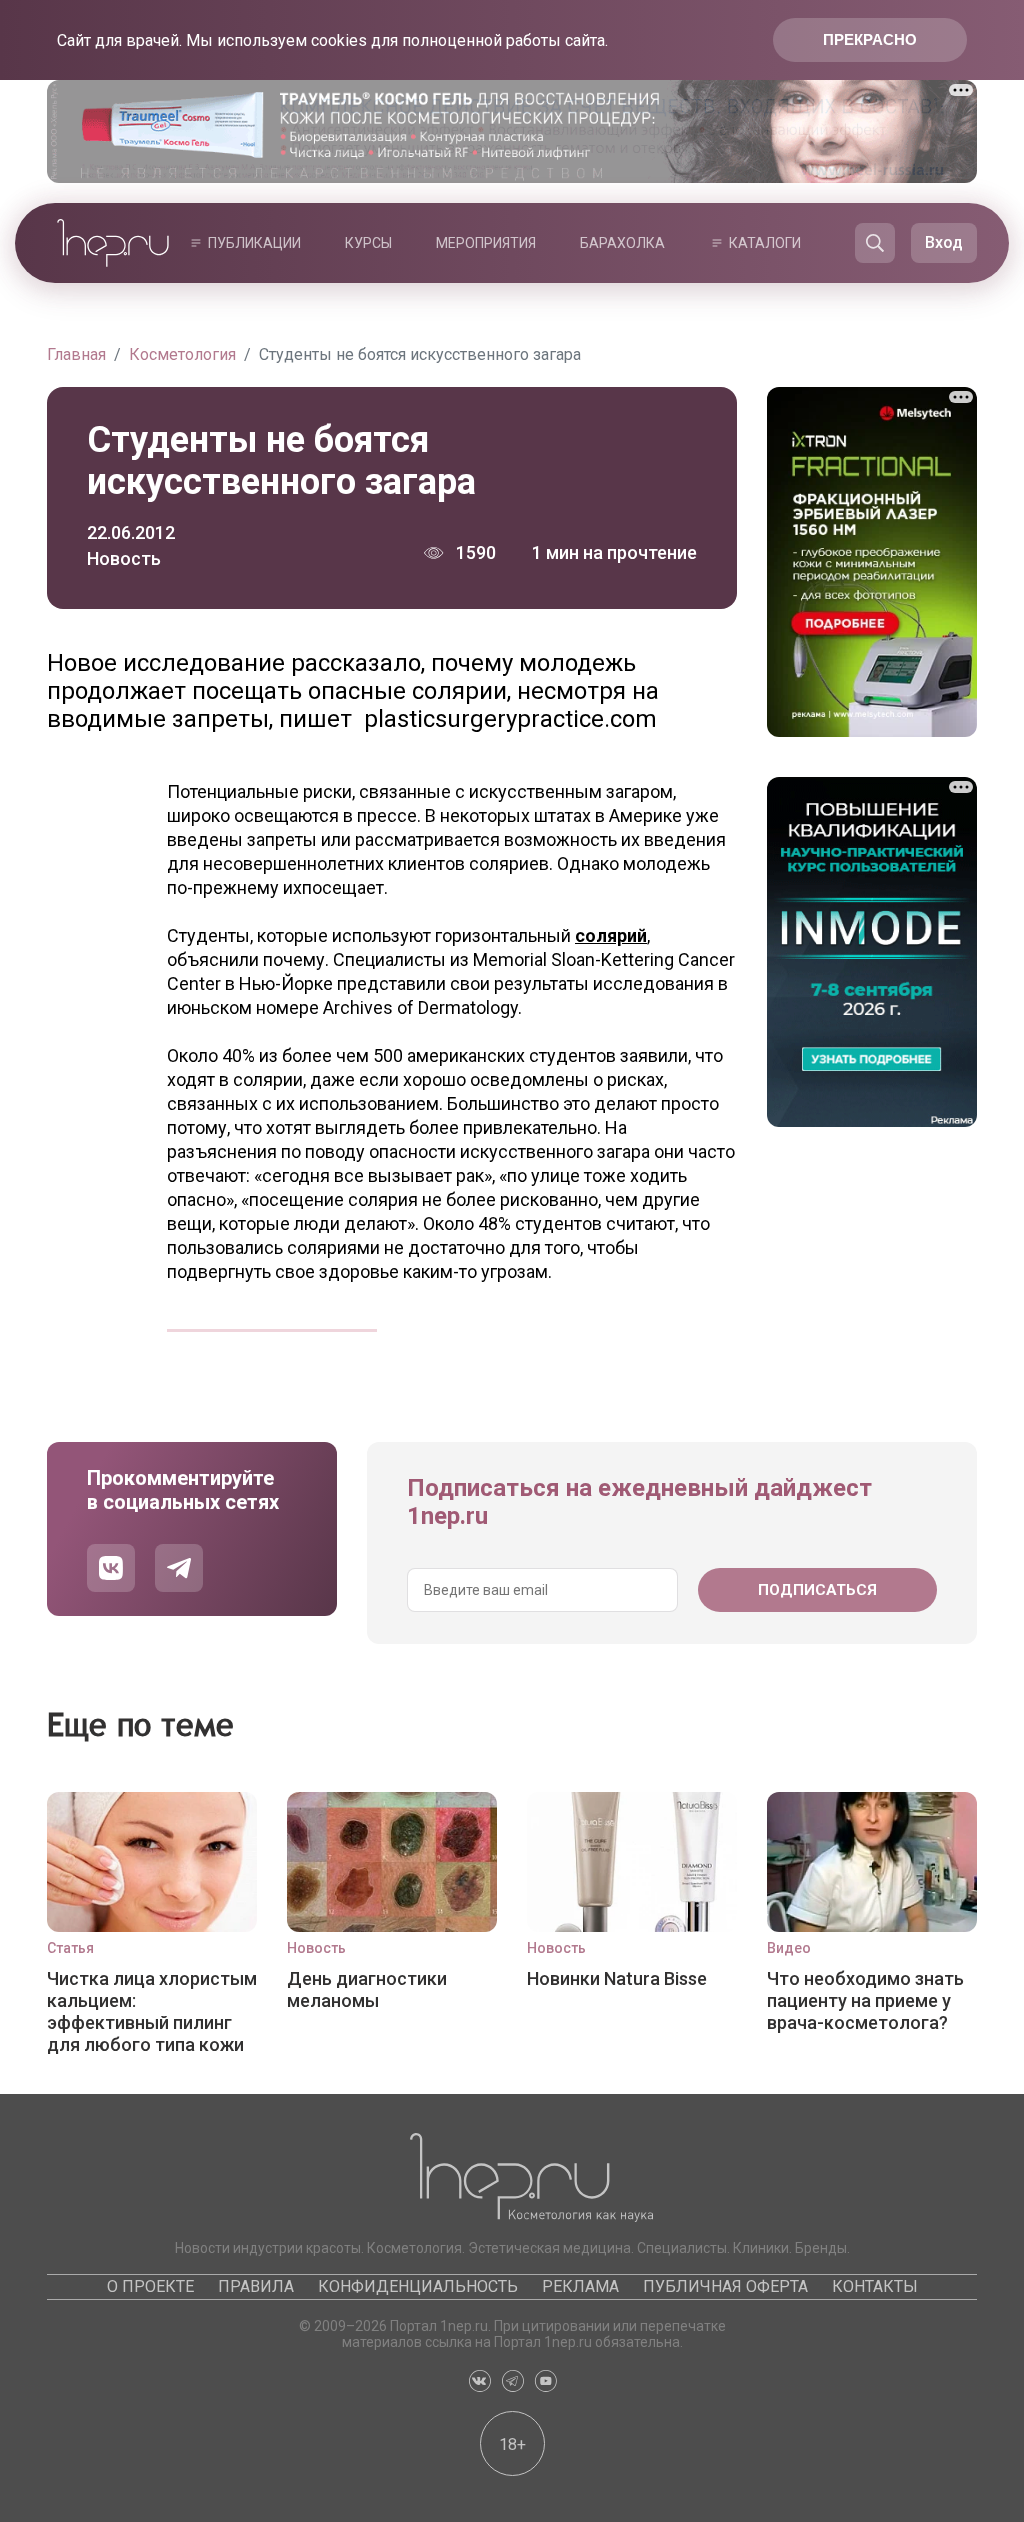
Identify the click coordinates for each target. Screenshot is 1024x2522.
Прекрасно (870, 39)
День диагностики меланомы (367, 1989)
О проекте (150, 2286)
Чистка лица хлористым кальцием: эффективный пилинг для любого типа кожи (152, 2011)
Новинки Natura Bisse (617, 1978)
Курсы (368, 243)
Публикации (254, 243)
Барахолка (622, 243)
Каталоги (765, 243)
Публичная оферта (725, 2286)
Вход (944, 242)
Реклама (580, 2286)
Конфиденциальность (418, 2286)
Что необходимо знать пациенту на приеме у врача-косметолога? (865, 2000)
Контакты (875, 2286)
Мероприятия (486, 243)
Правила (256, 2286)
